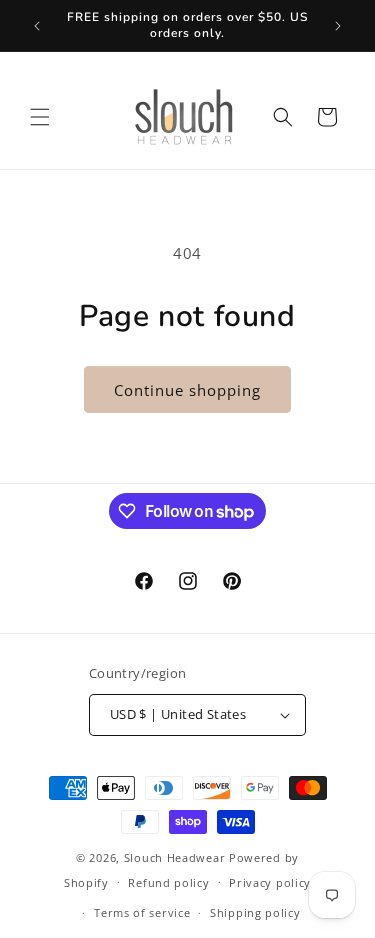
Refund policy (168, 882)
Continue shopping (187, 390)
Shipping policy (255, 912)
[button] (40, 117)
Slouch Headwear (175, 857)
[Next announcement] (338, 26)
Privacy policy (270, 882)
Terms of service (142, 912)
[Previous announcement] (37, 26)
